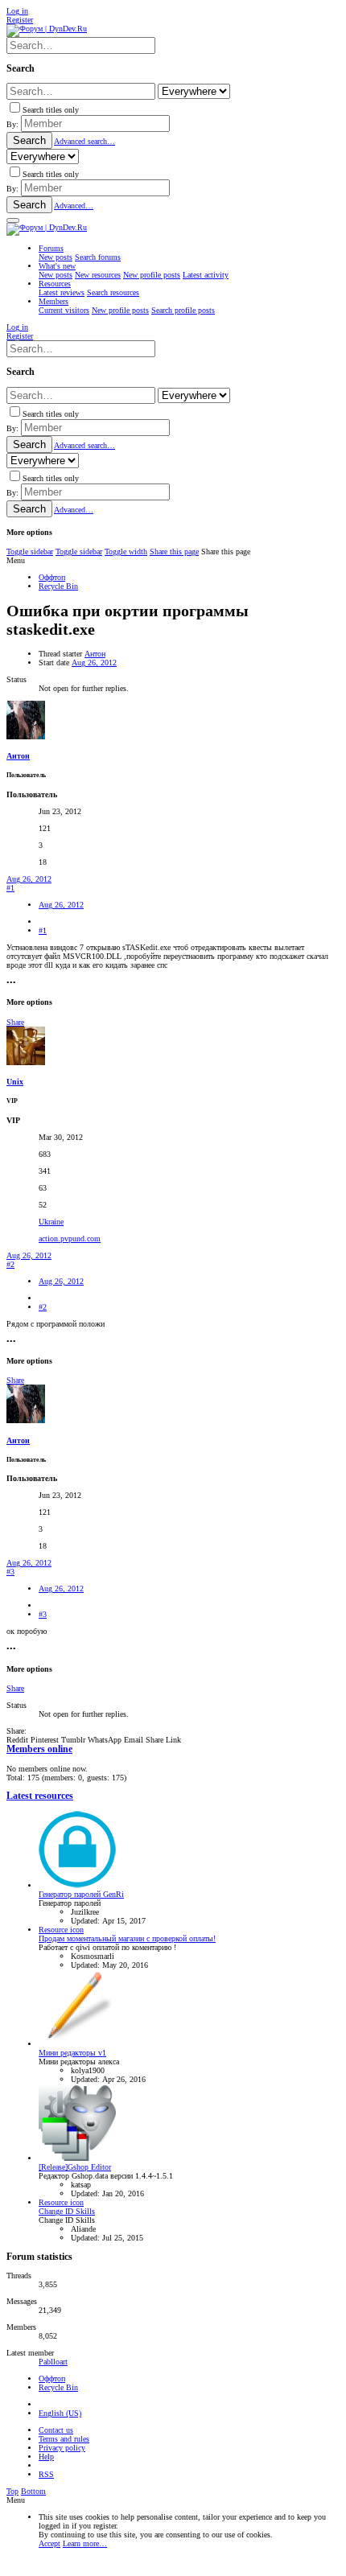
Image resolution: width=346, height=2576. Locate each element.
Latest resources (40, 1796)
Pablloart (53, 2362)
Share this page (174, 551)
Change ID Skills (67, 2211)
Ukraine (51, 1222)
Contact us (56, 2430)
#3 (10, 1572)
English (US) (60, 2413)
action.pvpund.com (70, 1239)
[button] (13, 220)
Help (46, 2457)
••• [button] (11, 983)
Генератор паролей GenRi (81, 1894)
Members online (39, 1749)
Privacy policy (62, 2448)
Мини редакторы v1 (72, 2053)
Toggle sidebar (30, 551)
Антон (95, 654)
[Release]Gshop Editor (75, 2167)
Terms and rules (64, 2439)
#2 (10, 1264)
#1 (10, 888)
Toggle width (126, 551)
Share (15, 1022)
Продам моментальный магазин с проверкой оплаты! (127, 1938)
